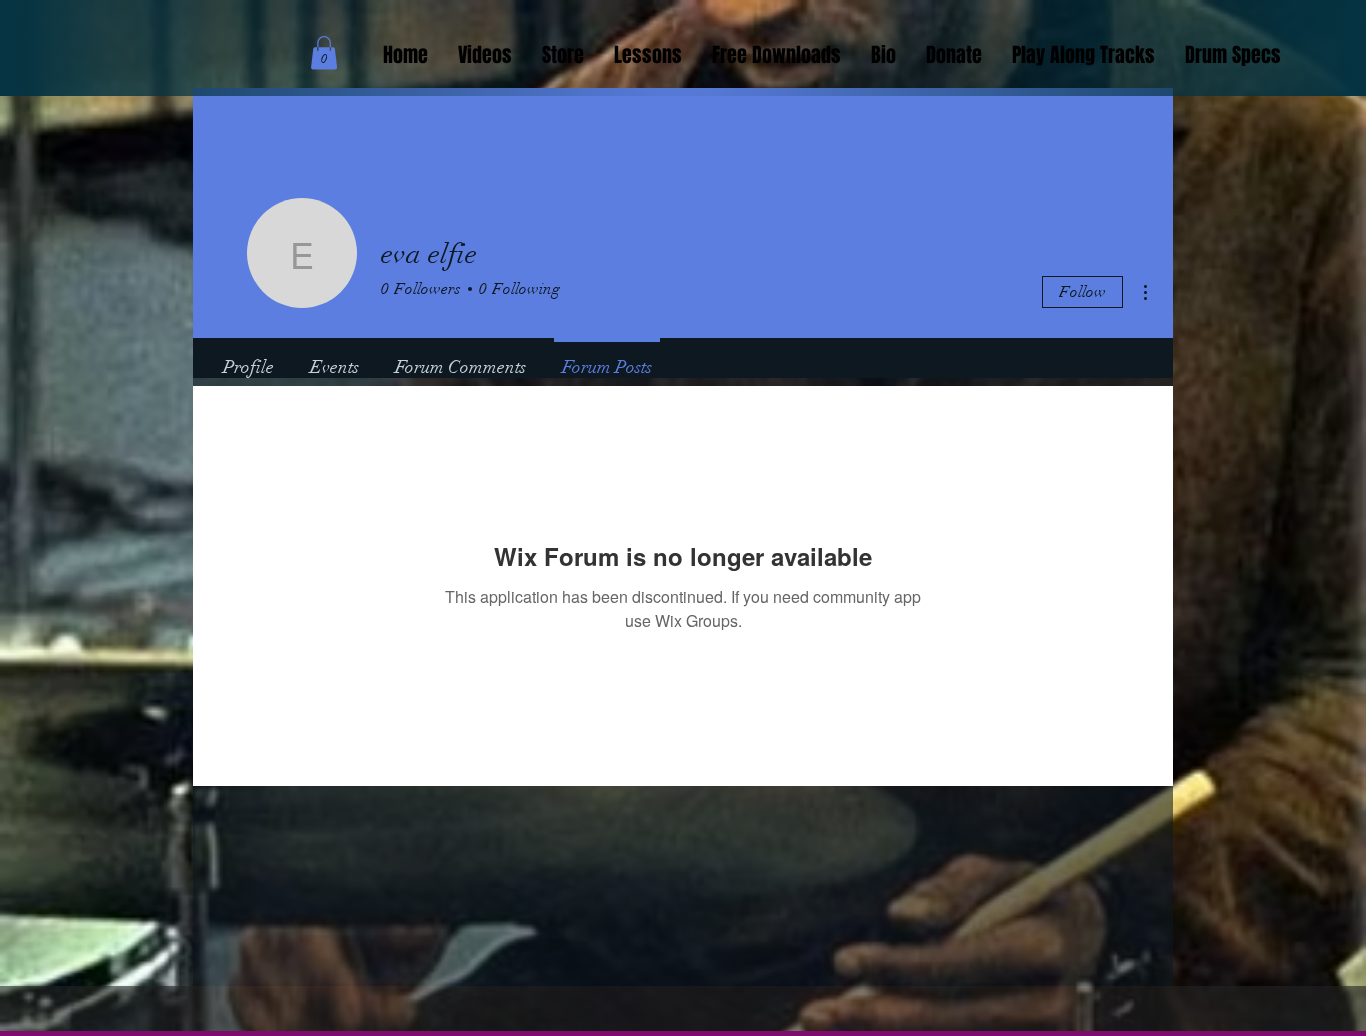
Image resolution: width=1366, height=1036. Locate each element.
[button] (324, 52)
